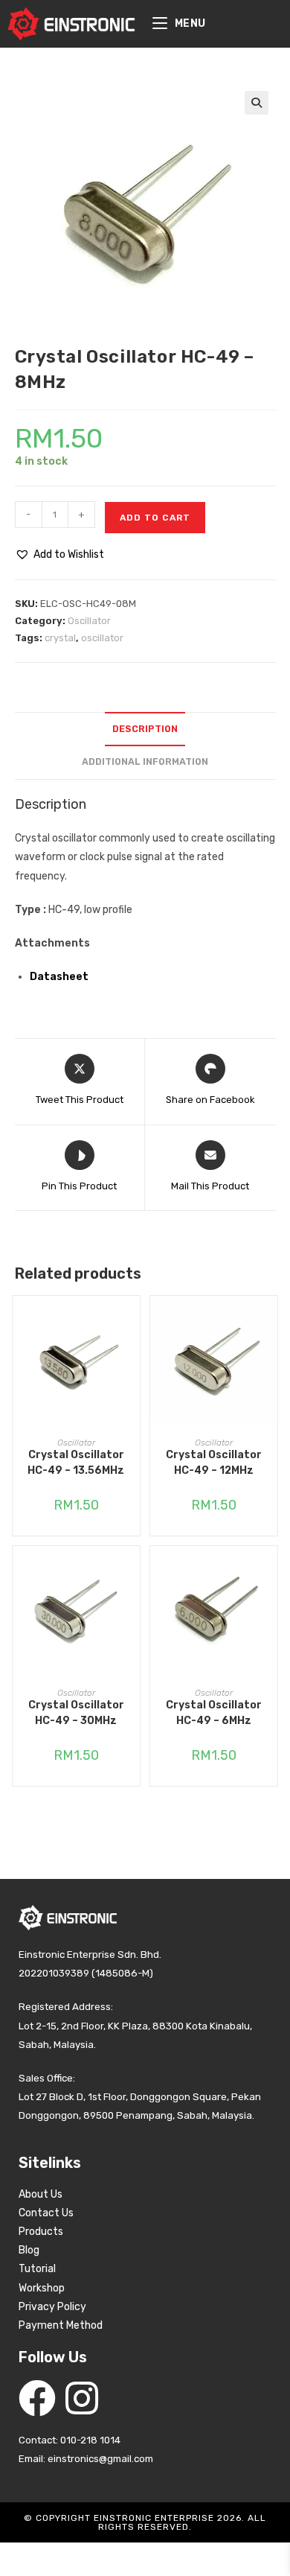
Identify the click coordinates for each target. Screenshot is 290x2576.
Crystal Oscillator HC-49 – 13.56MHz (76, 1463)
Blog (29, 2250)
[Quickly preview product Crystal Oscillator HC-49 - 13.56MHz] (132, 1322)
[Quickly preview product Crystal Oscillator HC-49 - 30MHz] (132, 1572)
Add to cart (155, 518)
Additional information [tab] (145, 761)
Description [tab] (145, 729)
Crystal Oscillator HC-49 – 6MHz (214, 1713)
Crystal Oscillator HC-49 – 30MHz (76, 1713)
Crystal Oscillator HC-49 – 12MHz (214, 1463)
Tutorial (37, 2269)
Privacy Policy (52, 2307)
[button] (257, 103)
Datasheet (59, 977)
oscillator (102, 638)
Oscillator (89, 621)
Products (41, 2232)
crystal (60, 638)
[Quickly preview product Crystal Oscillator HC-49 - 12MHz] (270, 1322)
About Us (41, 2194)
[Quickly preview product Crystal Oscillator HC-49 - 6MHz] (270, 1572)
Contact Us (46, 2213)
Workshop (42, 2288)
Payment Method (61, 2325)
